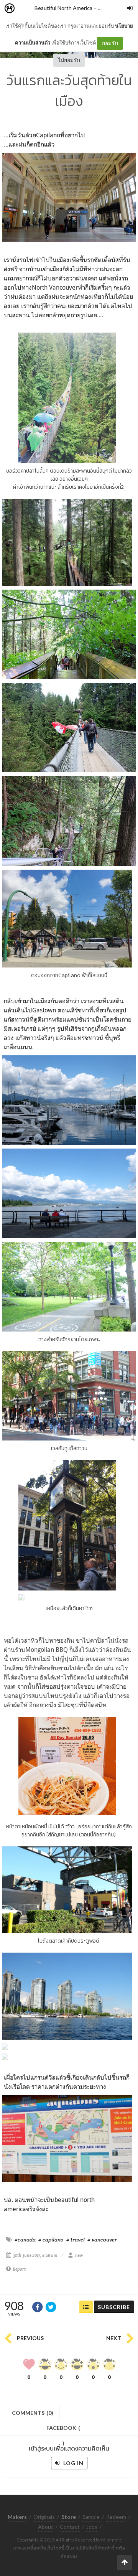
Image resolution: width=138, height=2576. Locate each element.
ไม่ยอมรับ (69, 60)
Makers (26, 9)
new (103, 8)
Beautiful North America (63, 8)
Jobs (92, 2527)
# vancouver (102, 2240)
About (46, 2527)
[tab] (33, 2412)
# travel (76, 2240)
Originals (44, 2517)
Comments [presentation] (33, 2413)
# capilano (51, 2240)
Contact (70, 2527)
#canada (25, 2240)
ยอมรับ (110, 43)
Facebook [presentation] (63, 2430)
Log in (73, 2463)
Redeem (116, 2517)
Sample (91, 2517)
